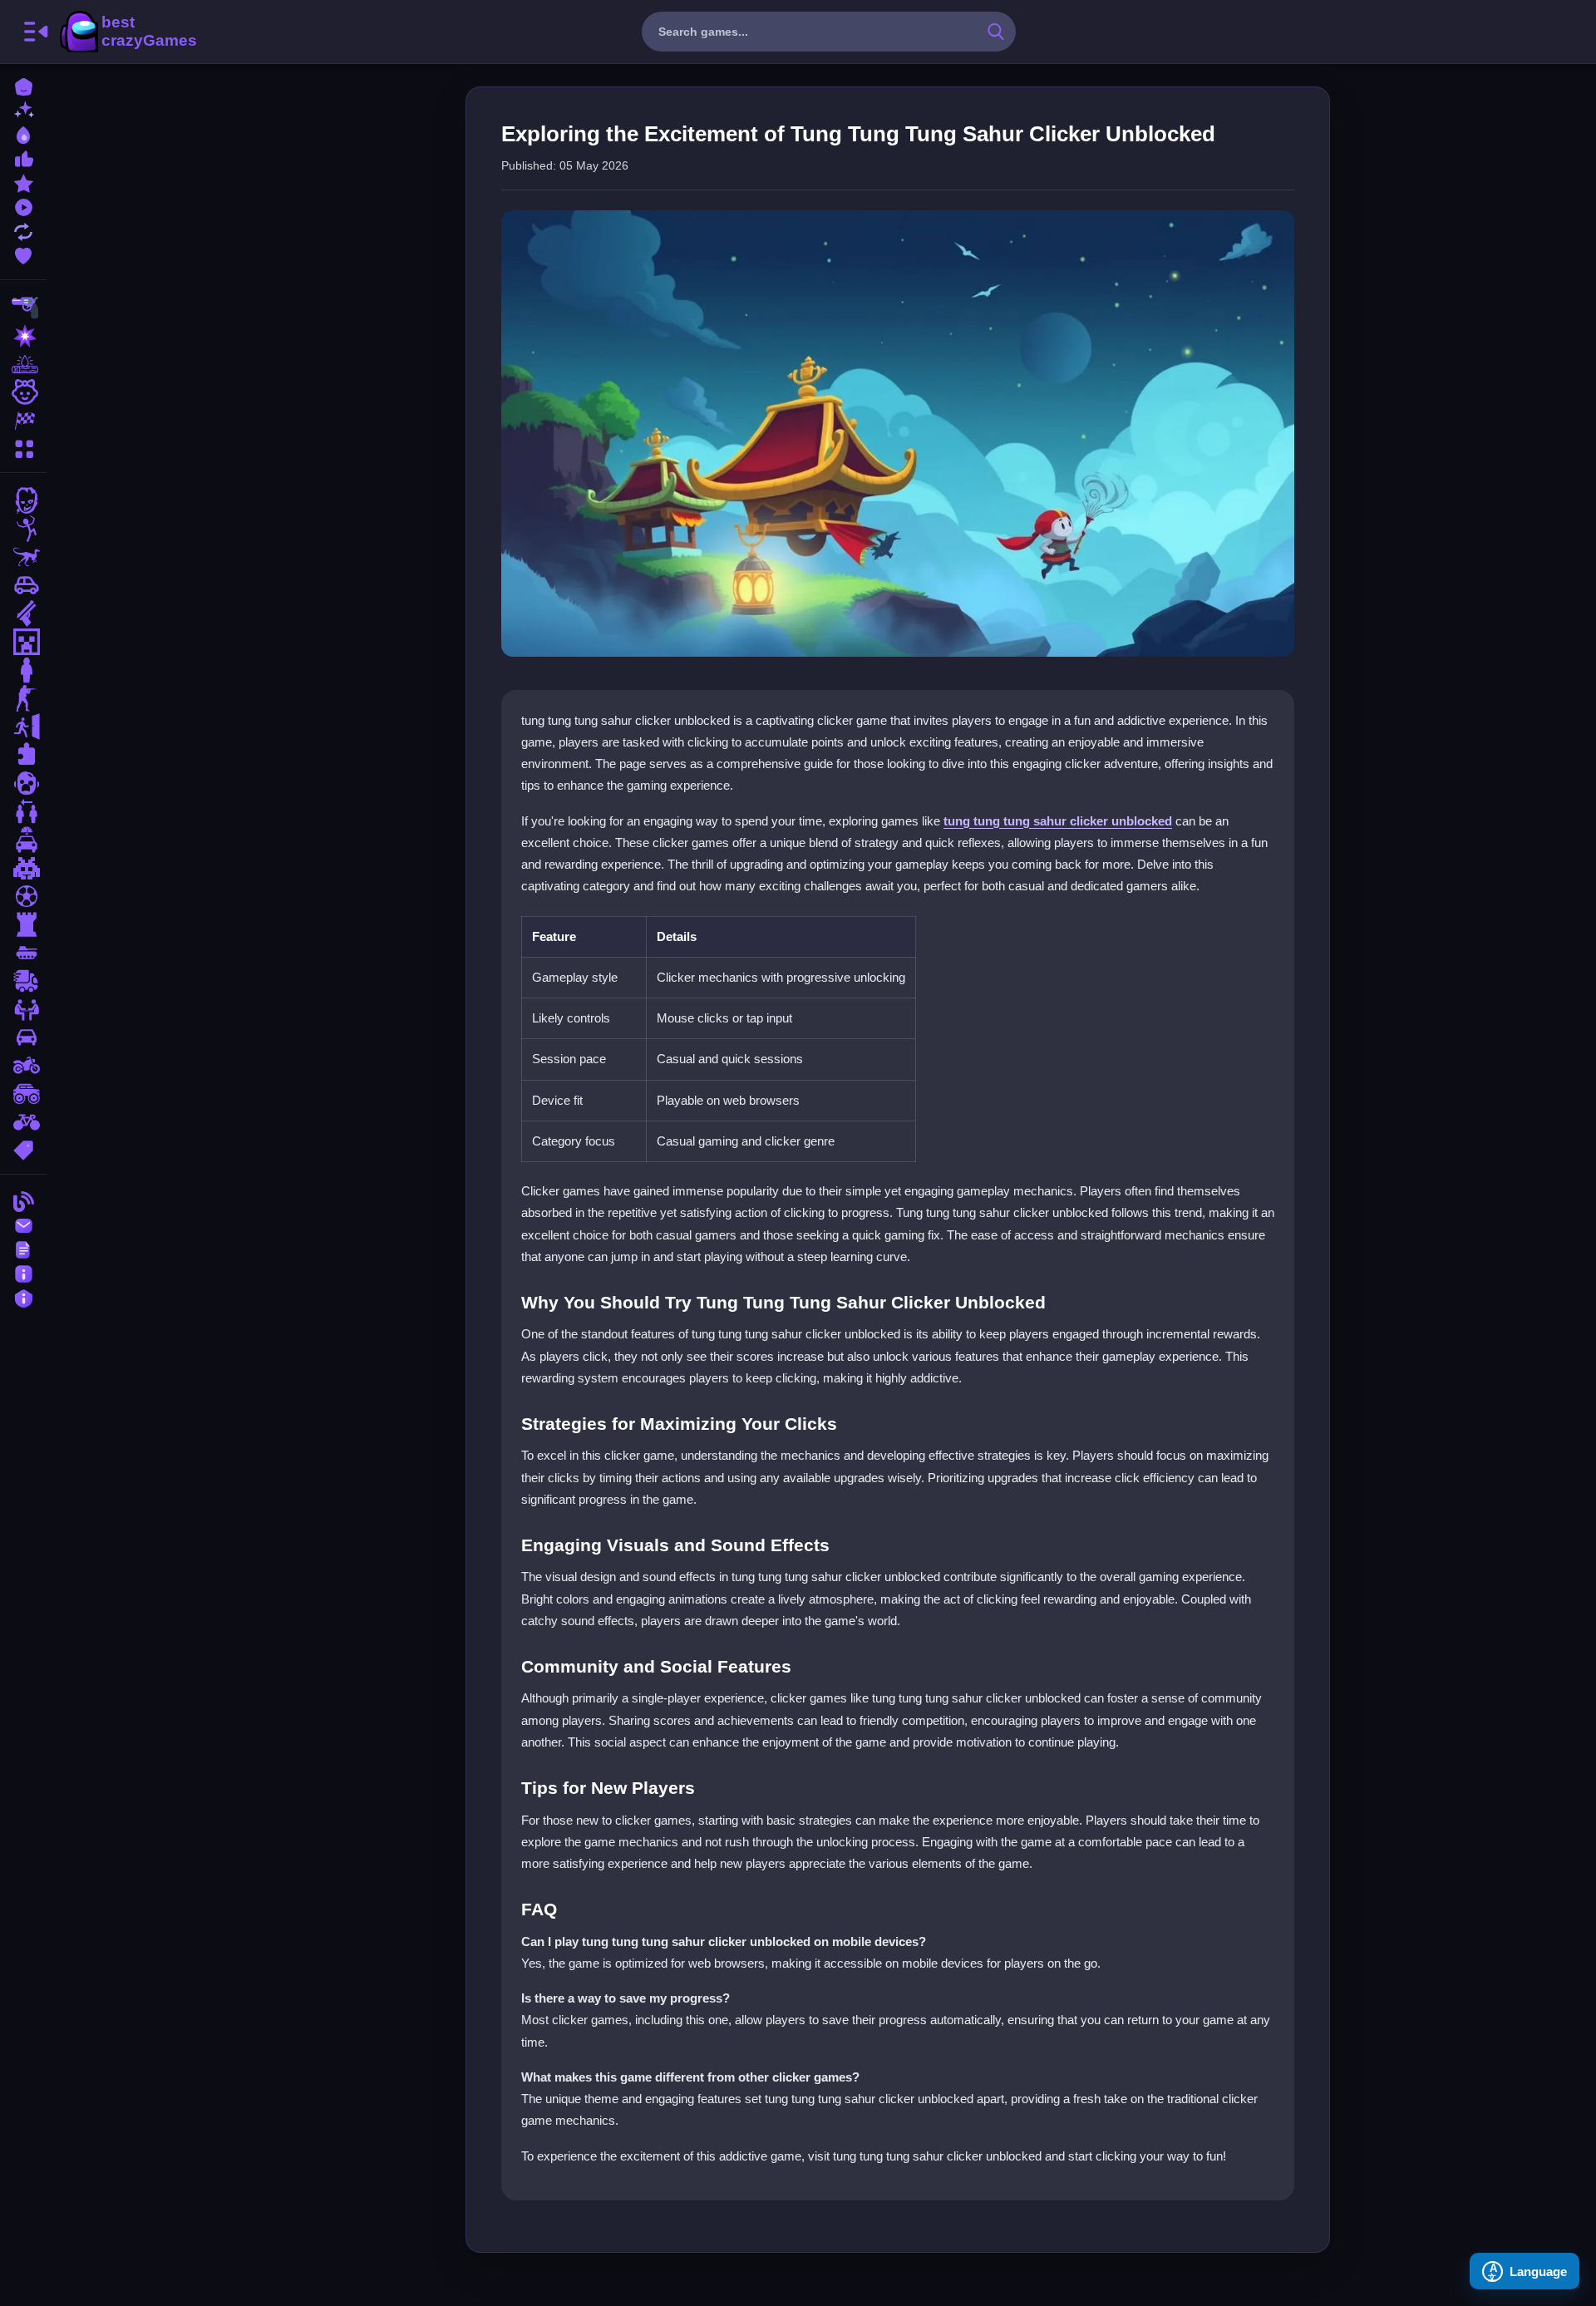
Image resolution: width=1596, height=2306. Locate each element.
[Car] (23, 585)
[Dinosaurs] (23, 557)
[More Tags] (23, 1148)
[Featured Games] (23, 182)
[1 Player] (23, 670)
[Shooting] (23, 308)
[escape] (23, 727)
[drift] (23, 1037)
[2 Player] (23, 811)
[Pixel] (23, 868)
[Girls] (23, 392)
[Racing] (23, 421)
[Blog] (23, 1200)
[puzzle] (23, 755)
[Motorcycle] (23, 1066)
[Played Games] (23, 206)
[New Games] (23, 109)
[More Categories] (23, 447)
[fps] (23, 698)
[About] (23, 1272)
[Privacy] (23, 1296)
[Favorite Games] (23, 254)
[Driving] (23, 840)
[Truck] (23, 981)
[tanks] (23, 953)
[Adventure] (23, 364)
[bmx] (23, 1122)
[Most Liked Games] (23, 158)
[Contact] (23, 1224)
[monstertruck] (23, 1094)
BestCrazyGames (127, 32)
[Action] (23, 336)
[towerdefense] (23, 924)
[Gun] (23, 613)
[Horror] (23, 783)
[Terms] (23, 1248)
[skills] (23, 1009)
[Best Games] (23, 133)
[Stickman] (23, 529)
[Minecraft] (23, 642)
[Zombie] (23, 500)
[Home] (23, 85)
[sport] (23, 896)
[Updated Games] (23, 230)
